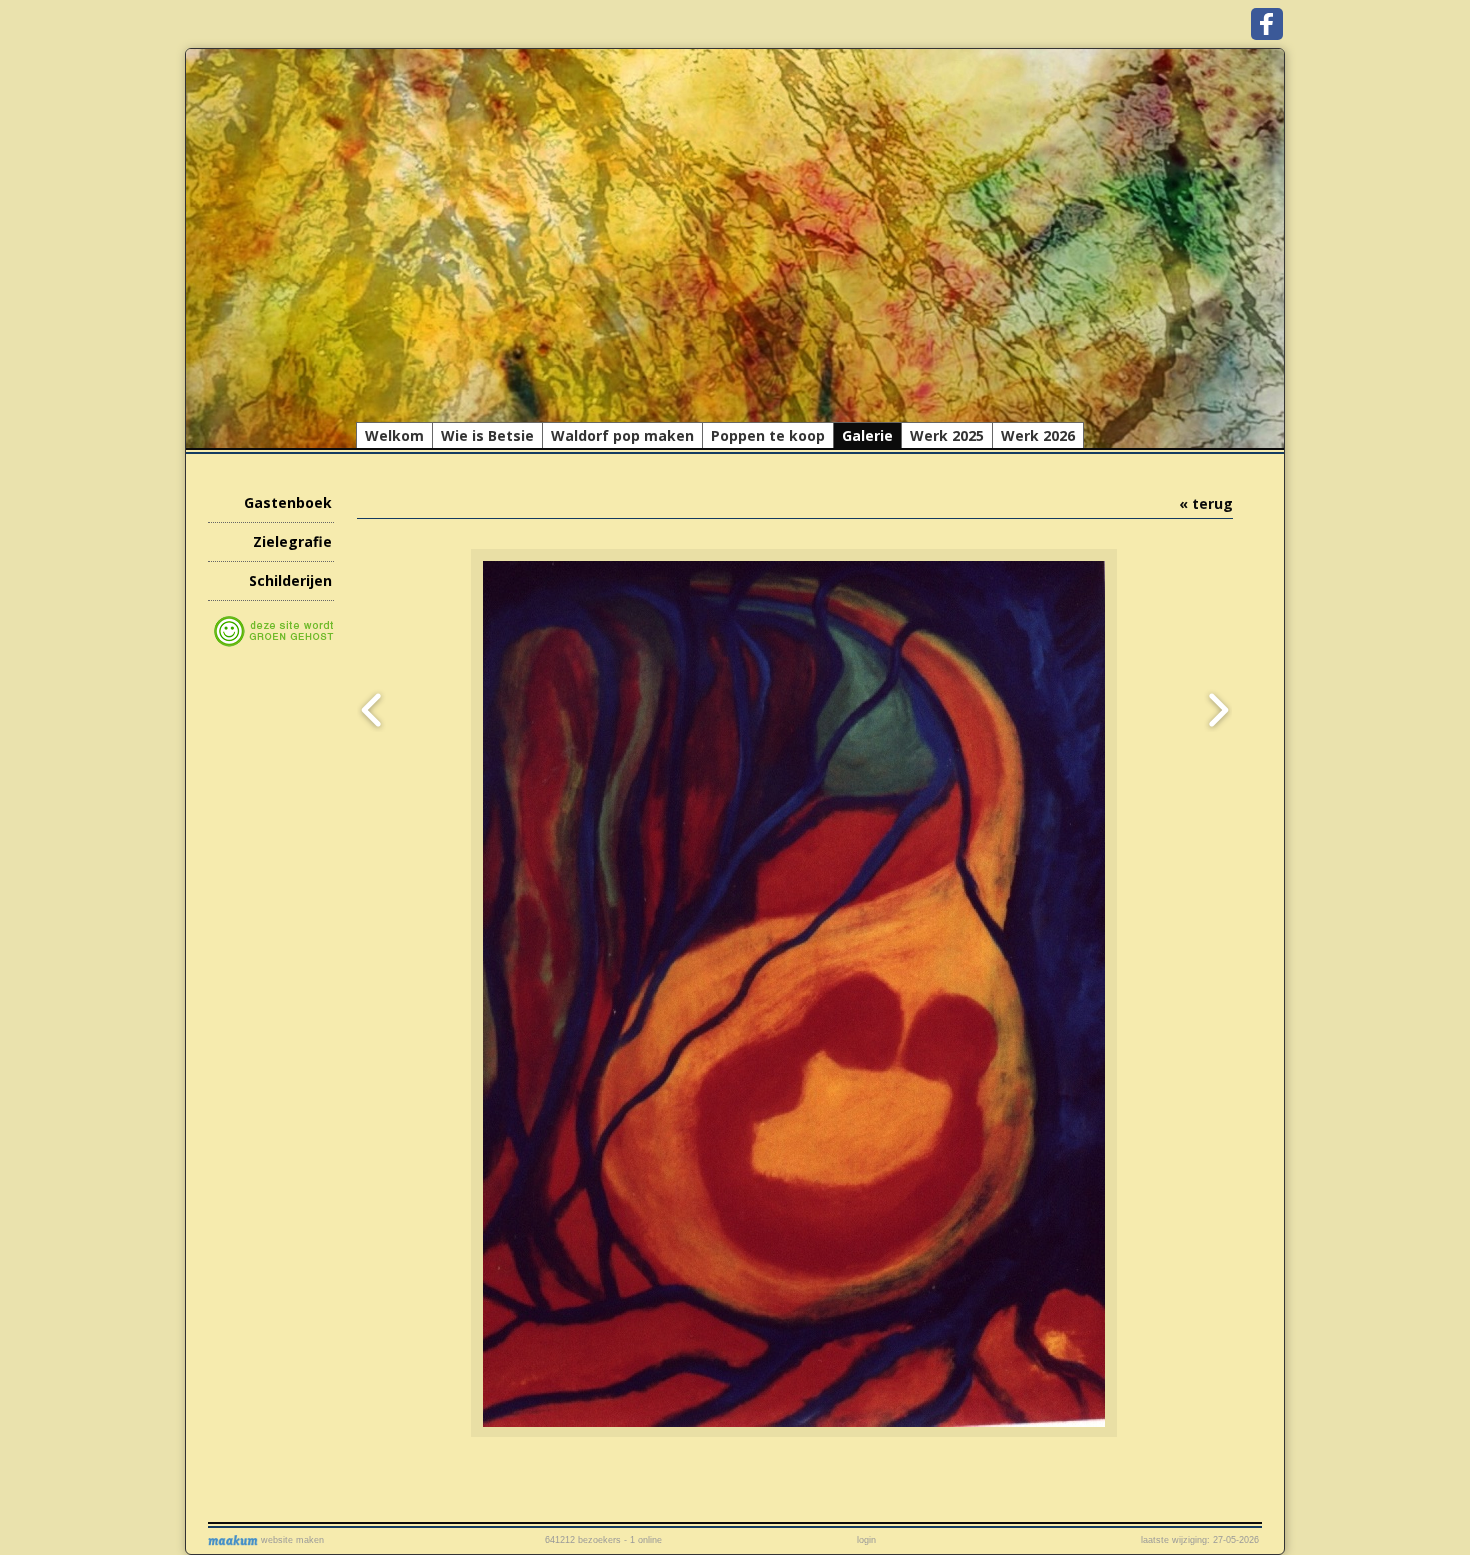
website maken (291, 1540)
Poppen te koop (768, 435)
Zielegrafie (292, 541)
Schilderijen (290, 580)
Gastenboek (288, 502)
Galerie (867, 435)
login (866, 1540)
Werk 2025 (947, 435)
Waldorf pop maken (622, 435)
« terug (1206, 503)
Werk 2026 (1038, 435)
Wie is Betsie (487, 435)
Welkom (394, 435)
